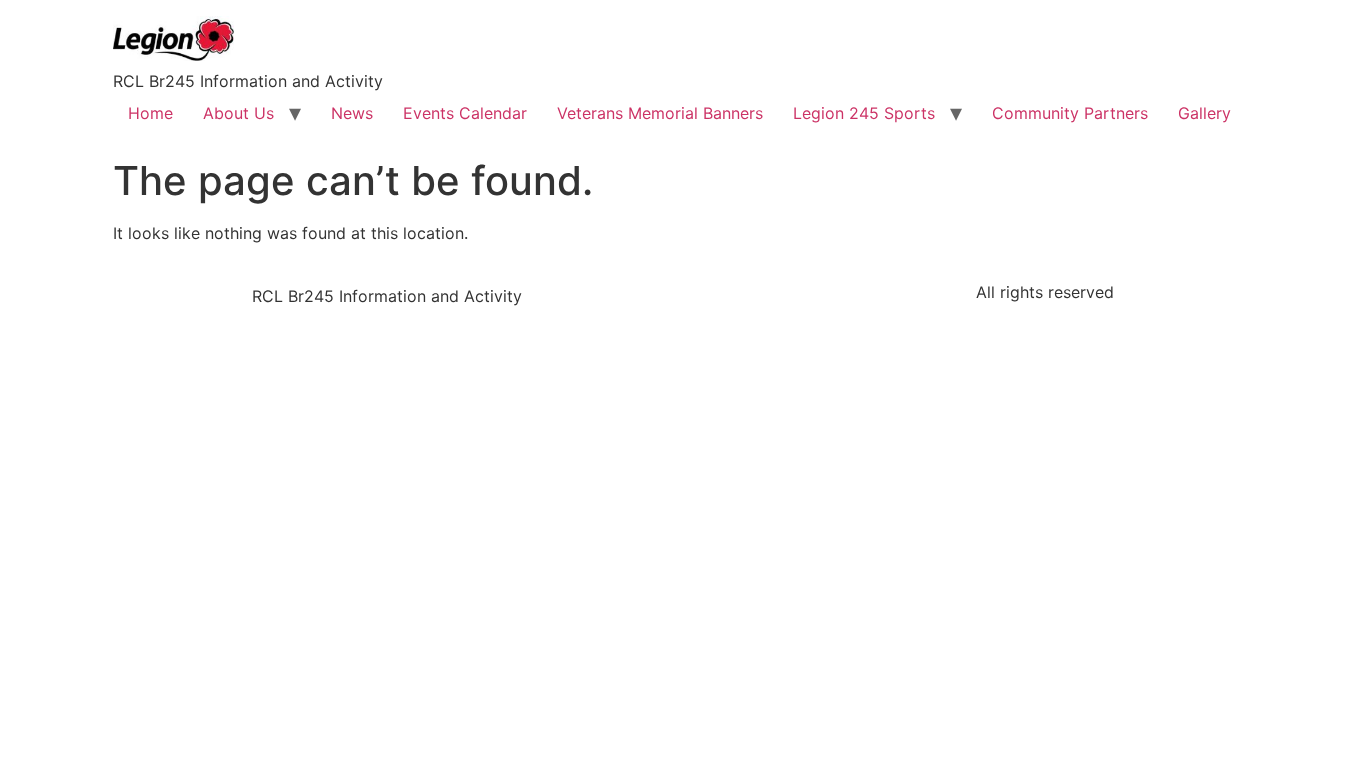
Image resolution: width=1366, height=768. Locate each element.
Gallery (1204, 113)
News (352, 113)
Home (150, 113)
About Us (238, 113)
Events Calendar (465, 113)
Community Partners (1070, 113)
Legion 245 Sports (864, 113)
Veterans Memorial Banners (660, 113)
